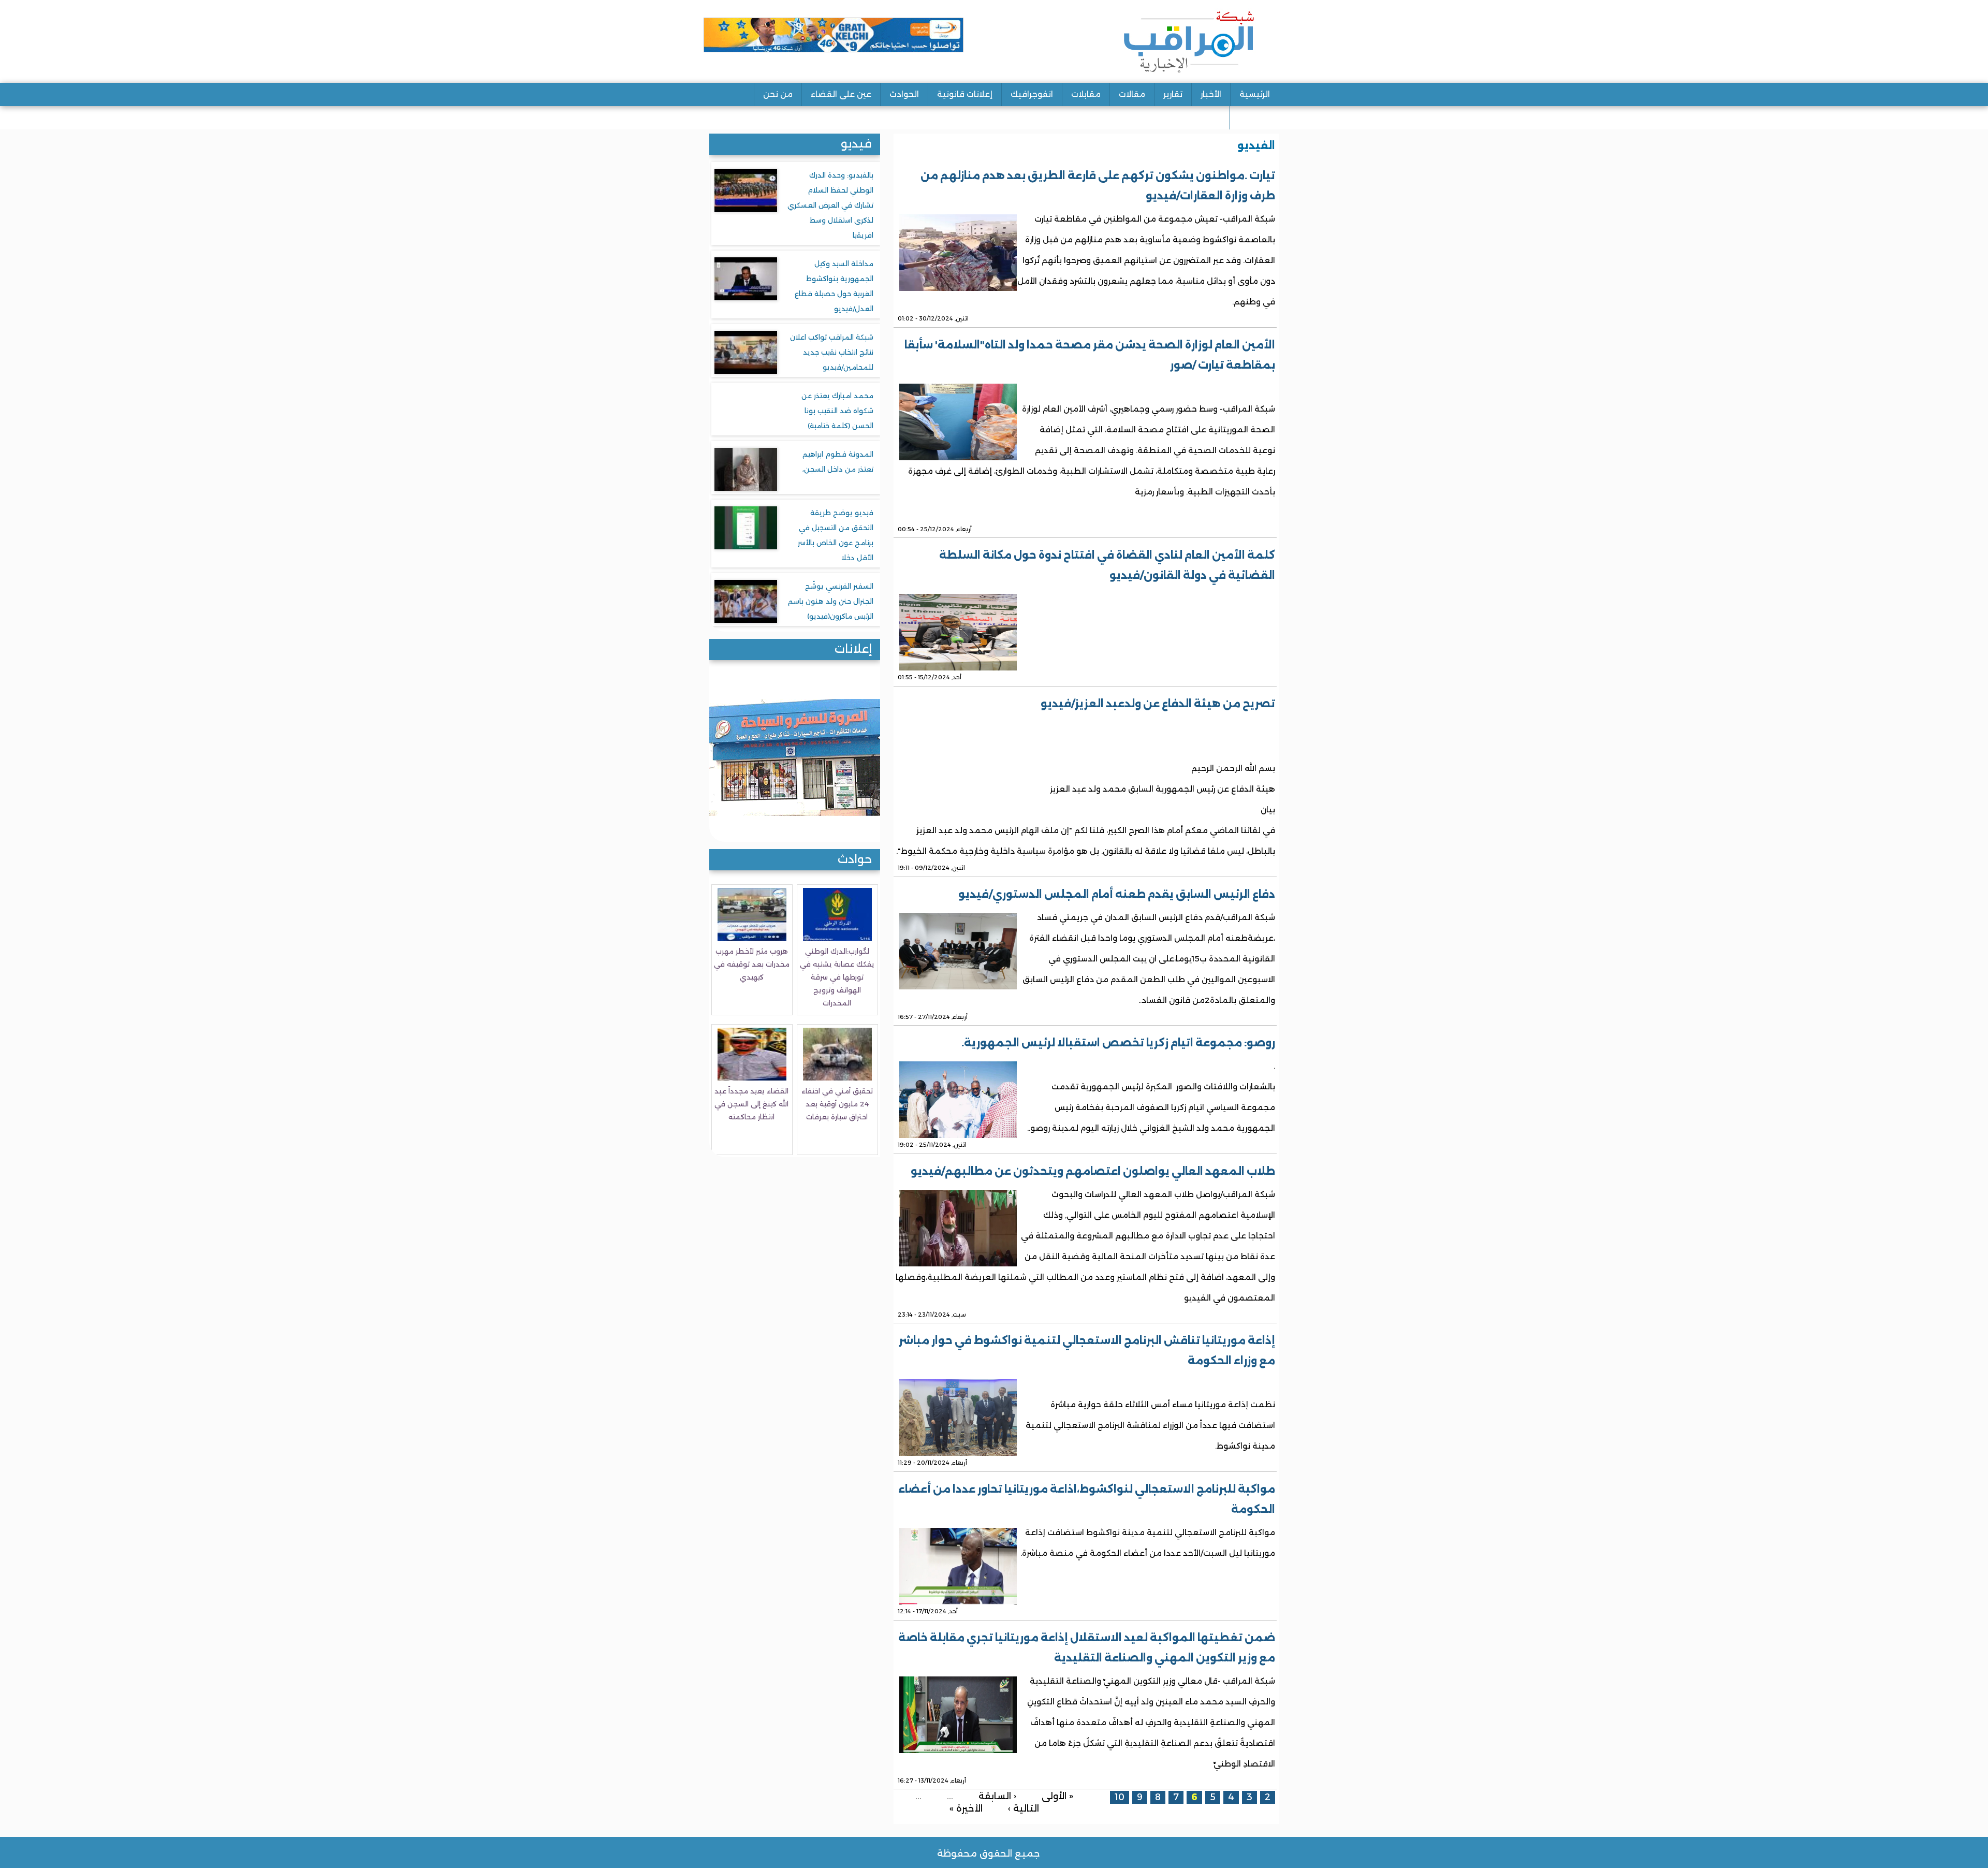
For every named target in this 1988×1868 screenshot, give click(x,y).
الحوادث (904, 94)
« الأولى (1057, 1795)
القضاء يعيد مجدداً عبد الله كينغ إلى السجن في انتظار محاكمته (751, 1104)
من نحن (778, 94)
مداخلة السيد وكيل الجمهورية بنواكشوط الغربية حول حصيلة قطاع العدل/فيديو (834, 286)
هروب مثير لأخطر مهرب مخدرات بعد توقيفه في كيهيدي (752, 964)
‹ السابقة (997, 1795)
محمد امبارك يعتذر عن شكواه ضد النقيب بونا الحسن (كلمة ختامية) (837, 411)
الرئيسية (1255, 94)
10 (1120, 1797)
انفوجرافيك (1032, 94)
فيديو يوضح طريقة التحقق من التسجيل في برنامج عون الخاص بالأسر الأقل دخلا (836, 535)
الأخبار (1211, 94)
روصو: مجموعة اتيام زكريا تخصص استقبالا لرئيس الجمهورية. (1118, 1043)
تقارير (1173, 94)
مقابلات (1086, 94)
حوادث (855, 859)
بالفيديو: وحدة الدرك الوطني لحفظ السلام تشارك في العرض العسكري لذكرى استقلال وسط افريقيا (830, 205)
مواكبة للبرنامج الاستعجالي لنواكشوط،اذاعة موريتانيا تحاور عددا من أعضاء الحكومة (1087, 1499)
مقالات (1132, 94)
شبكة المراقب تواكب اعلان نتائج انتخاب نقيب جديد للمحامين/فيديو (832, 352)
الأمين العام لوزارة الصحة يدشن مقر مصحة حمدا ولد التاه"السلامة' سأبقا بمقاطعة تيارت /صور (1090, 355)
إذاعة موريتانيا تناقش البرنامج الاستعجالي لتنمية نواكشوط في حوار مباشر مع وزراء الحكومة (1087, 1351)
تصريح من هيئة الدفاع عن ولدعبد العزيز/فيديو (1158, 704)
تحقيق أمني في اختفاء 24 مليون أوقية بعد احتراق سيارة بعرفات (837, 1104)
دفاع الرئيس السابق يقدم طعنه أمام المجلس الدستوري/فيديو (1117, 894)
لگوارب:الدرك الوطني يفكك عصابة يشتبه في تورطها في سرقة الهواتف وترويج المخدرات (837, 977)
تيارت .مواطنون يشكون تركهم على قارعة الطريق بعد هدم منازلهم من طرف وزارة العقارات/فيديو (1098, 186)
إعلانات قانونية (965, 94)
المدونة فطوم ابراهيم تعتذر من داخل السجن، (838, 462)
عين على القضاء (841, 94)
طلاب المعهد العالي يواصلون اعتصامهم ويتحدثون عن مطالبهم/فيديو (1093, 1171)
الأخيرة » (966, 1808)
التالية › (1024, 1808)
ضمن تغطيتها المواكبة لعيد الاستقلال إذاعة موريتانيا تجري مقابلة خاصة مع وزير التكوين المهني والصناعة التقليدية (1087, 1648)
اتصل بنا (1254, 117)
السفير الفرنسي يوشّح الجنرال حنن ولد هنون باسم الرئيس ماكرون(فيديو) (831, 601)
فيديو (856, 144)
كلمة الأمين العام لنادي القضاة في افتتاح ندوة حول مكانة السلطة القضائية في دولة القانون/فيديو (1107, 565)
